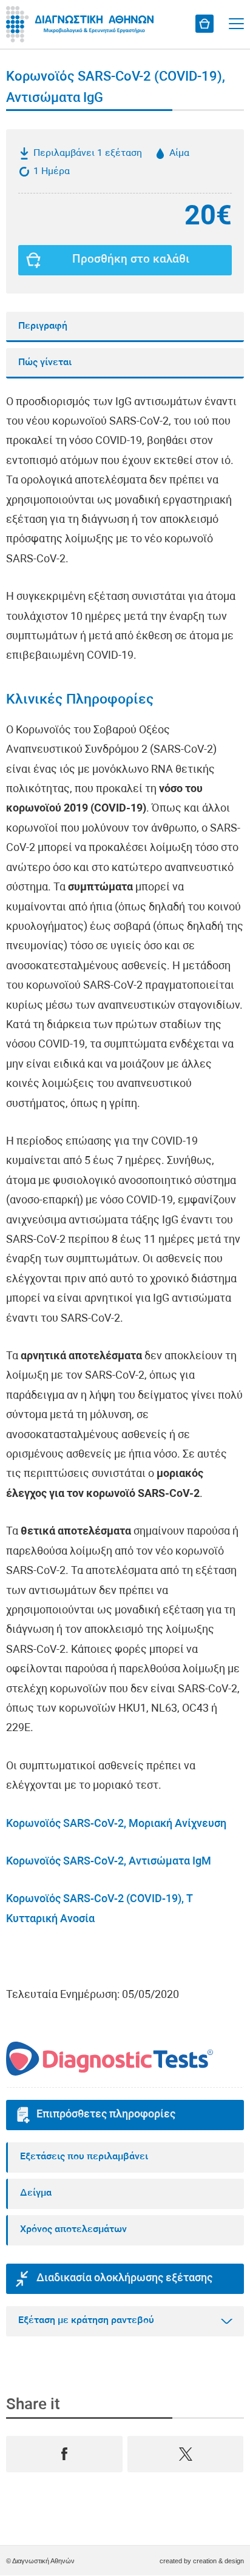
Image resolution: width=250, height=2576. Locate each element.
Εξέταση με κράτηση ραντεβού (86, 2321)
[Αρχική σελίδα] (82, 24)
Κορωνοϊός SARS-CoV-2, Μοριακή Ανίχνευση (116, 1824)
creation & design (218, 2561)
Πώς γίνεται (45, 363)
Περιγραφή (43, 326)
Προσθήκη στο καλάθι (131, 260)
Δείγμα (36, 2193)
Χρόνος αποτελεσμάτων (73, 2230)
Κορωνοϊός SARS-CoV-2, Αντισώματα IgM (109, 1862)
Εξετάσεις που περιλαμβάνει (84, 2157)
